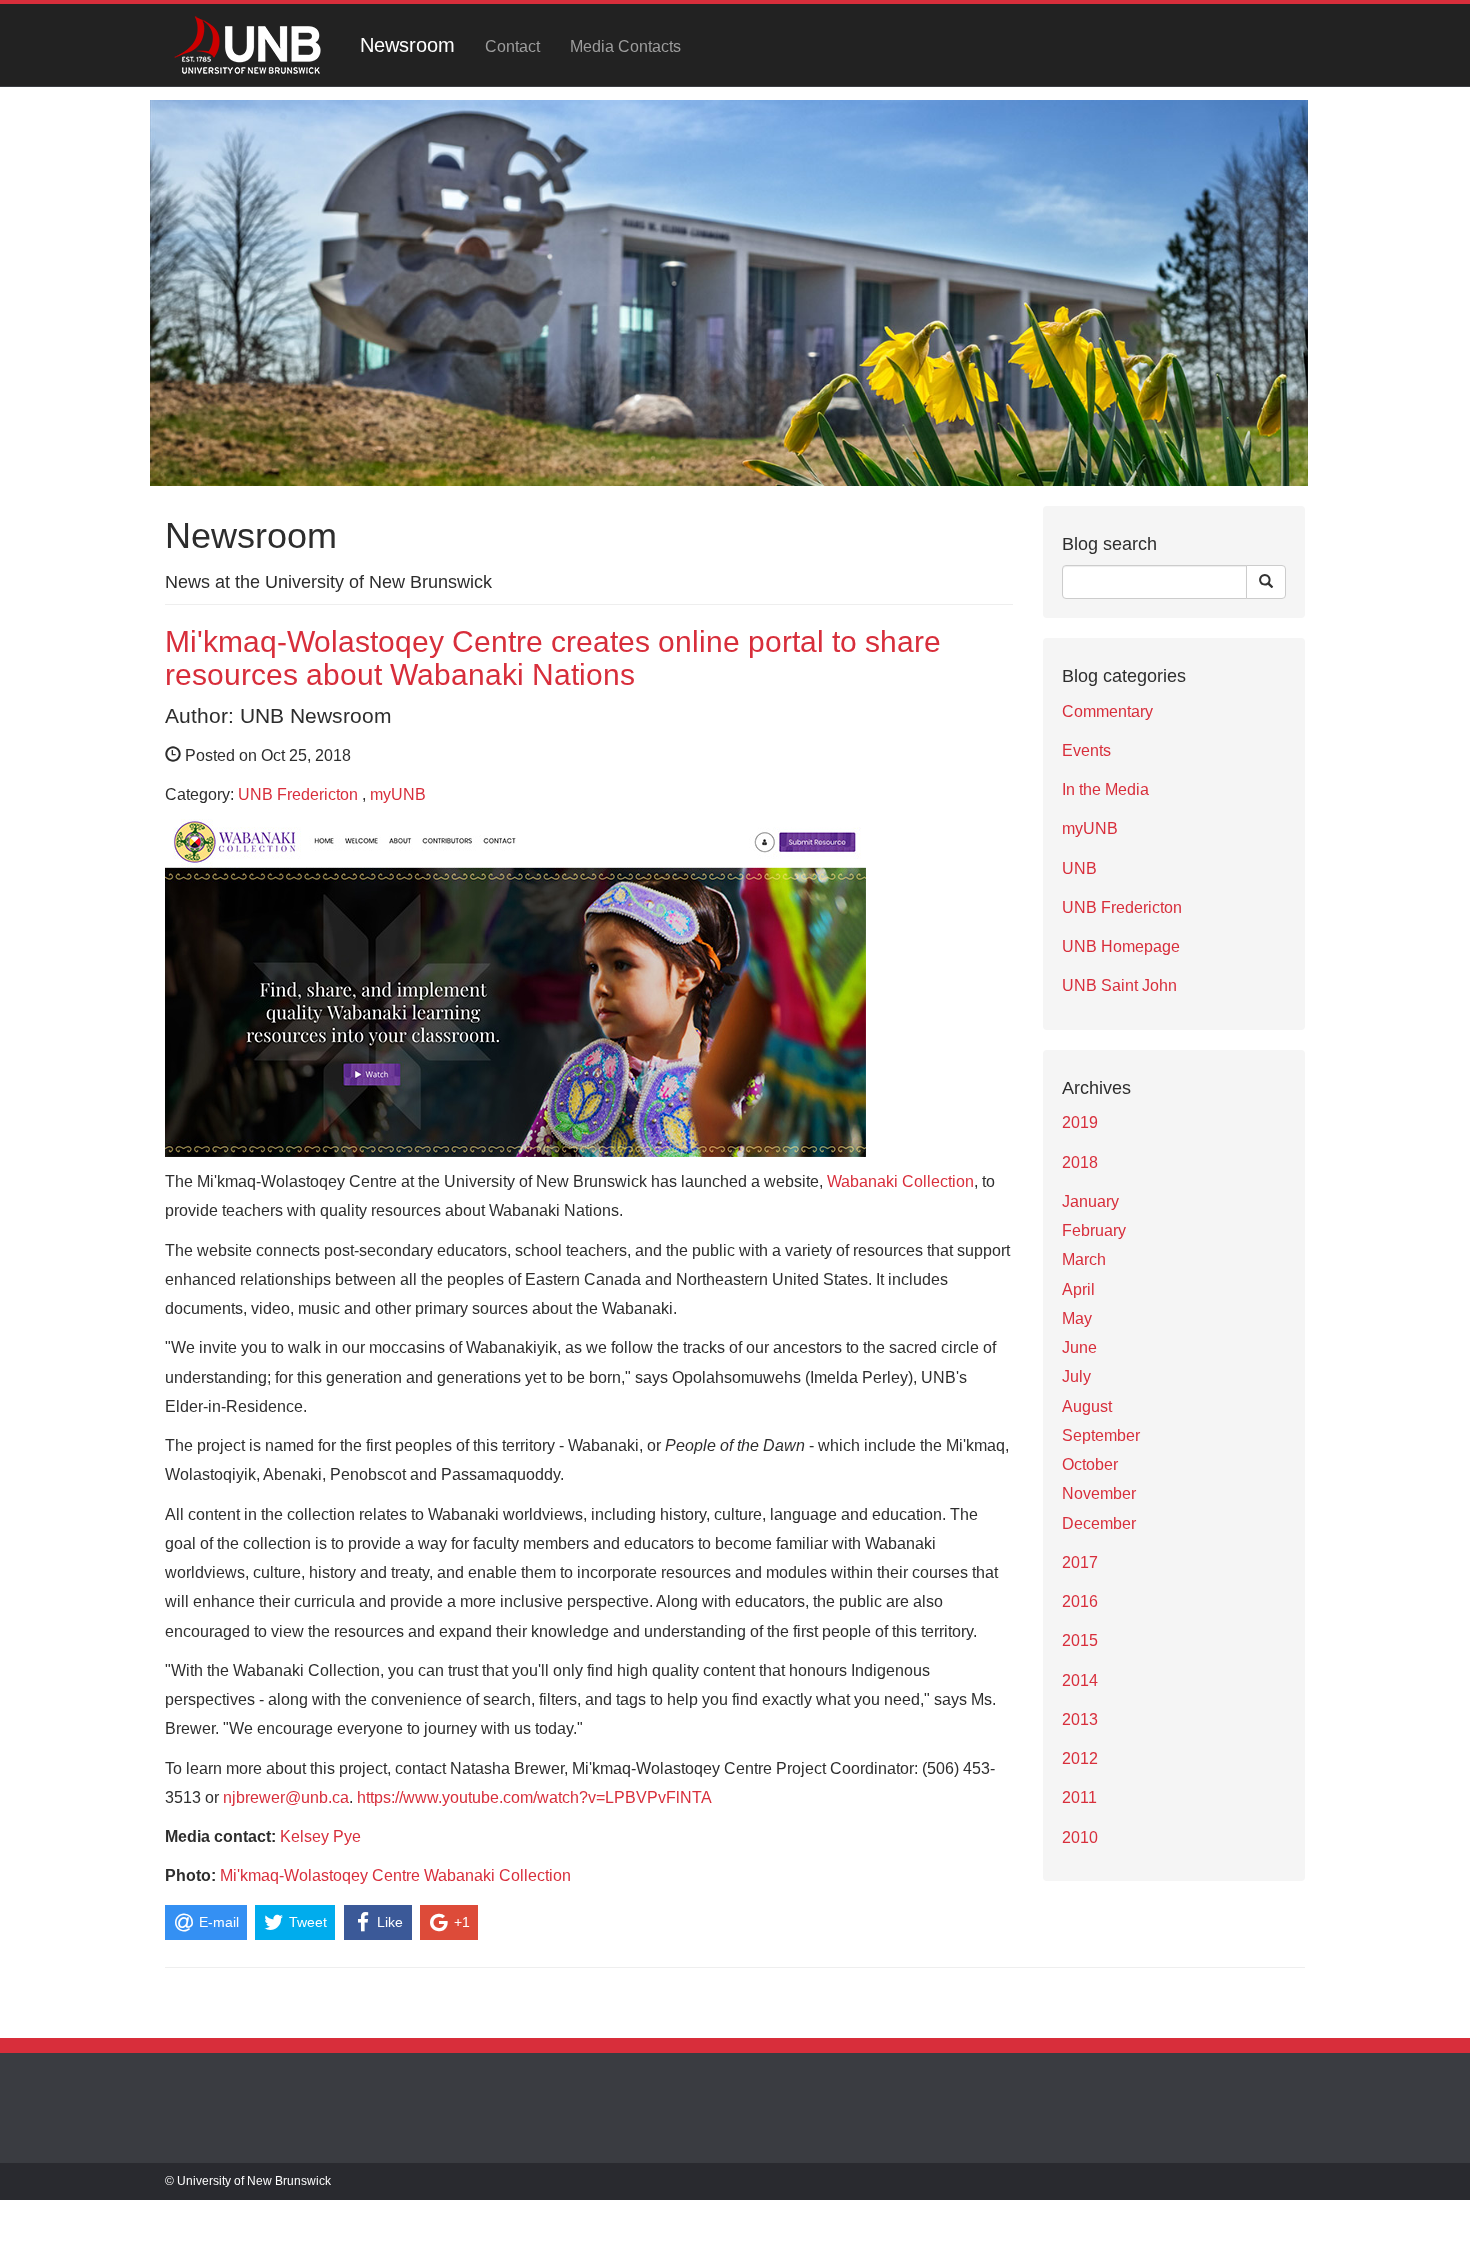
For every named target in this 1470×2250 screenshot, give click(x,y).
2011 (1079, 1797)
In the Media (1105, 789)
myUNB (398, 794)
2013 (1080, 1719)
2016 (1080, 1601)
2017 (1080, 1562)
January (1090, 1201)
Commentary (1107, 711)
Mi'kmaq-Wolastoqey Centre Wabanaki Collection (395, 1875)
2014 (1080, 1680)
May (1077, 1318)
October (1090, 1464)
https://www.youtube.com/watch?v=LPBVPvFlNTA (534, 1797)
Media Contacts (625, 46)
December (1099, 1523)
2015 (1080, 1640)
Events (1086, 750)
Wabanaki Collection (900, 1181)
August (1087, 1406)
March (1084, 1259)
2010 (1080, 1837)
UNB (1079, 868)
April (1078, 1289)
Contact (512, 46)
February (1094, 1230)
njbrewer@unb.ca (286, 1797)
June (1079, 1347)
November (1099, 1493)
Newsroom (407, 45)
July (1076, 1376)
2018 (1080, 1162)
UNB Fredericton (298, 794)
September (1101, 1435)
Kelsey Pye (320, 1836)
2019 (1080, 1122)
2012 (1080, 1758)
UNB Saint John (1119, 985)
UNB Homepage (1121, 946)
